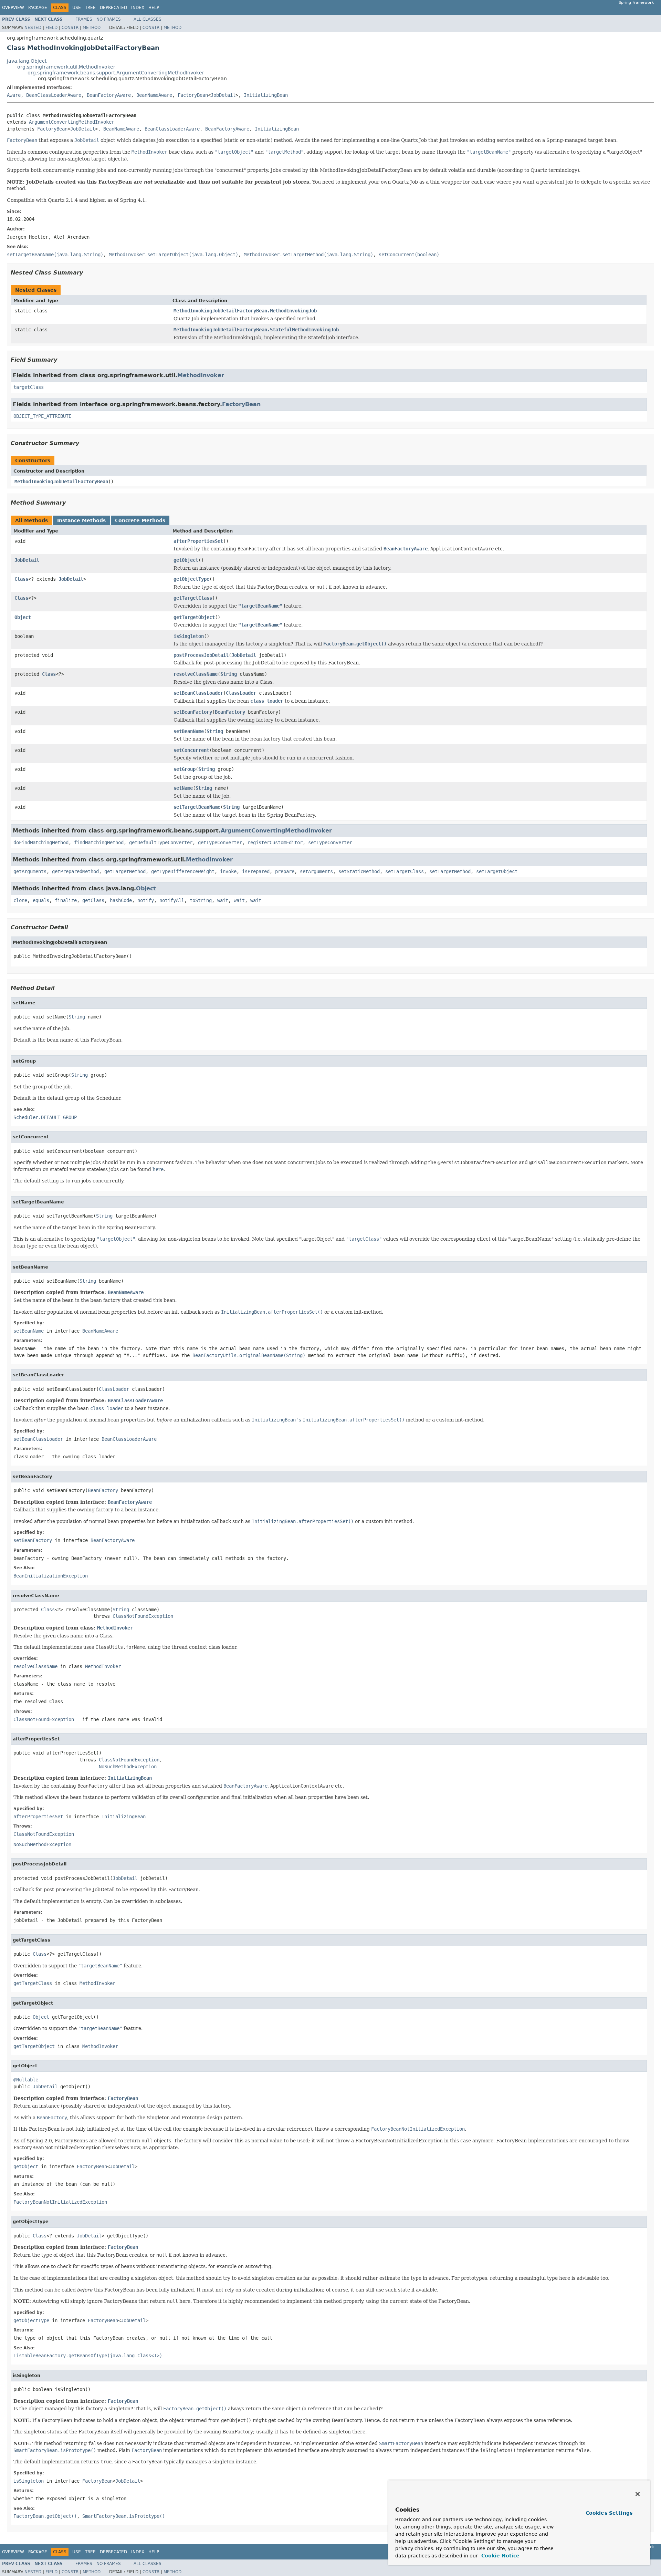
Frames (84, 19)
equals (41, 900)
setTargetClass (405, 871)
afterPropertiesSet (198, 541)
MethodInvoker (201, 375)
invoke (228, 871)
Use (77, 8)
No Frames (109, 19)
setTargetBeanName (197, 807)
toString (201, 900)
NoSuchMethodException (128, 1767)
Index (138, 8)
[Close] (638, 2494)
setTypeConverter (330, 842)
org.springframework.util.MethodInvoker (66, 67)
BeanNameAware (154, 95)
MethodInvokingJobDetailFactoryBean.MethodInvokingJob (245, 311)
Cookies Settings (609, 2513)
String (229, 674)
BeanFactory (230, 712)
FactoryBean (193, 95)
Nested (33, 28)
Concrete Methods (140, 520)
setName (183, 788)
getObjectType (191, 579)
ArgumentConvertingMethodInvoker (72, 122)
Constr (70, 28)
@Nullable (26, 2080)
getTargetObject (194, 617)
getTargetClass (193, 598)
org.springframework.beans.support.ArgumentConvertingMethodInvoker (116, 73)
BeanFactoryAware (109, 95)
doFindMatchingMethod (41, 842)
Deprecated (113, 8)
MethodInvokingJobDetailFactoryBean (61, 482)
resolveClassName (196, 674)
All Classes (148, 19)
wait (223, 900)
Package (38, 8)
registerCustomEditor (275, 842)
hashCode (121, 900)
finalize (66, 900)
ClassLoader (241, 693)
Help (154, 8)
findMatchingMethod (99, 842)
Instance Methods (81, 520)
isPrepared (256, 871)
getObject (186, 560)
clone (20, 900)
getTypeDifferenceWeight (183, 871)
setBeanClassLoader (198, 693)
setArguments (316, 871)
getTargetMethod (125, 871)
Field (51, 28)
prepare (285, 871)
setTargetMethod (450, 871)
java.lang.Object (27, 61)
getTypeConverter (220, 842)
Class (21, 579)
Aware (14, 95)
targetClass (29, 387)
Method (92, 28)
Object (23, 617)
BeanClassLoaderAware (54, 95)
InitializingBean (266, 95)
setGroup (185, 769)
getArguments (30, 871)
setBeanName (189, 731)
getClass (93, 900)
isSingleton (189, 636)
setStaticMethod (359, 871)
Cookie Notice (500, 2556)
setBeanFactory (193, 712)
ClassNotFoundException (143, 1616)
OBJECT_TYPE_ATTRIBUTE (42, 416)
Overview (13, 8)
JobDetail (223, 95)
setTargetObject (497, 871)
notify (146, 900)
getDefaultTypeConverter (161, 842)
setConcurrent (191, 750)
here (158, 1169)
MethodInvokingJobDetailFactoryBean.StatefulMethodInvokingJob (256, 330)
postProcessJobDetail (201, 655)
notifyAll (172, 900)
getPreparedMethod (75, 871)
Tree (90, 8)
